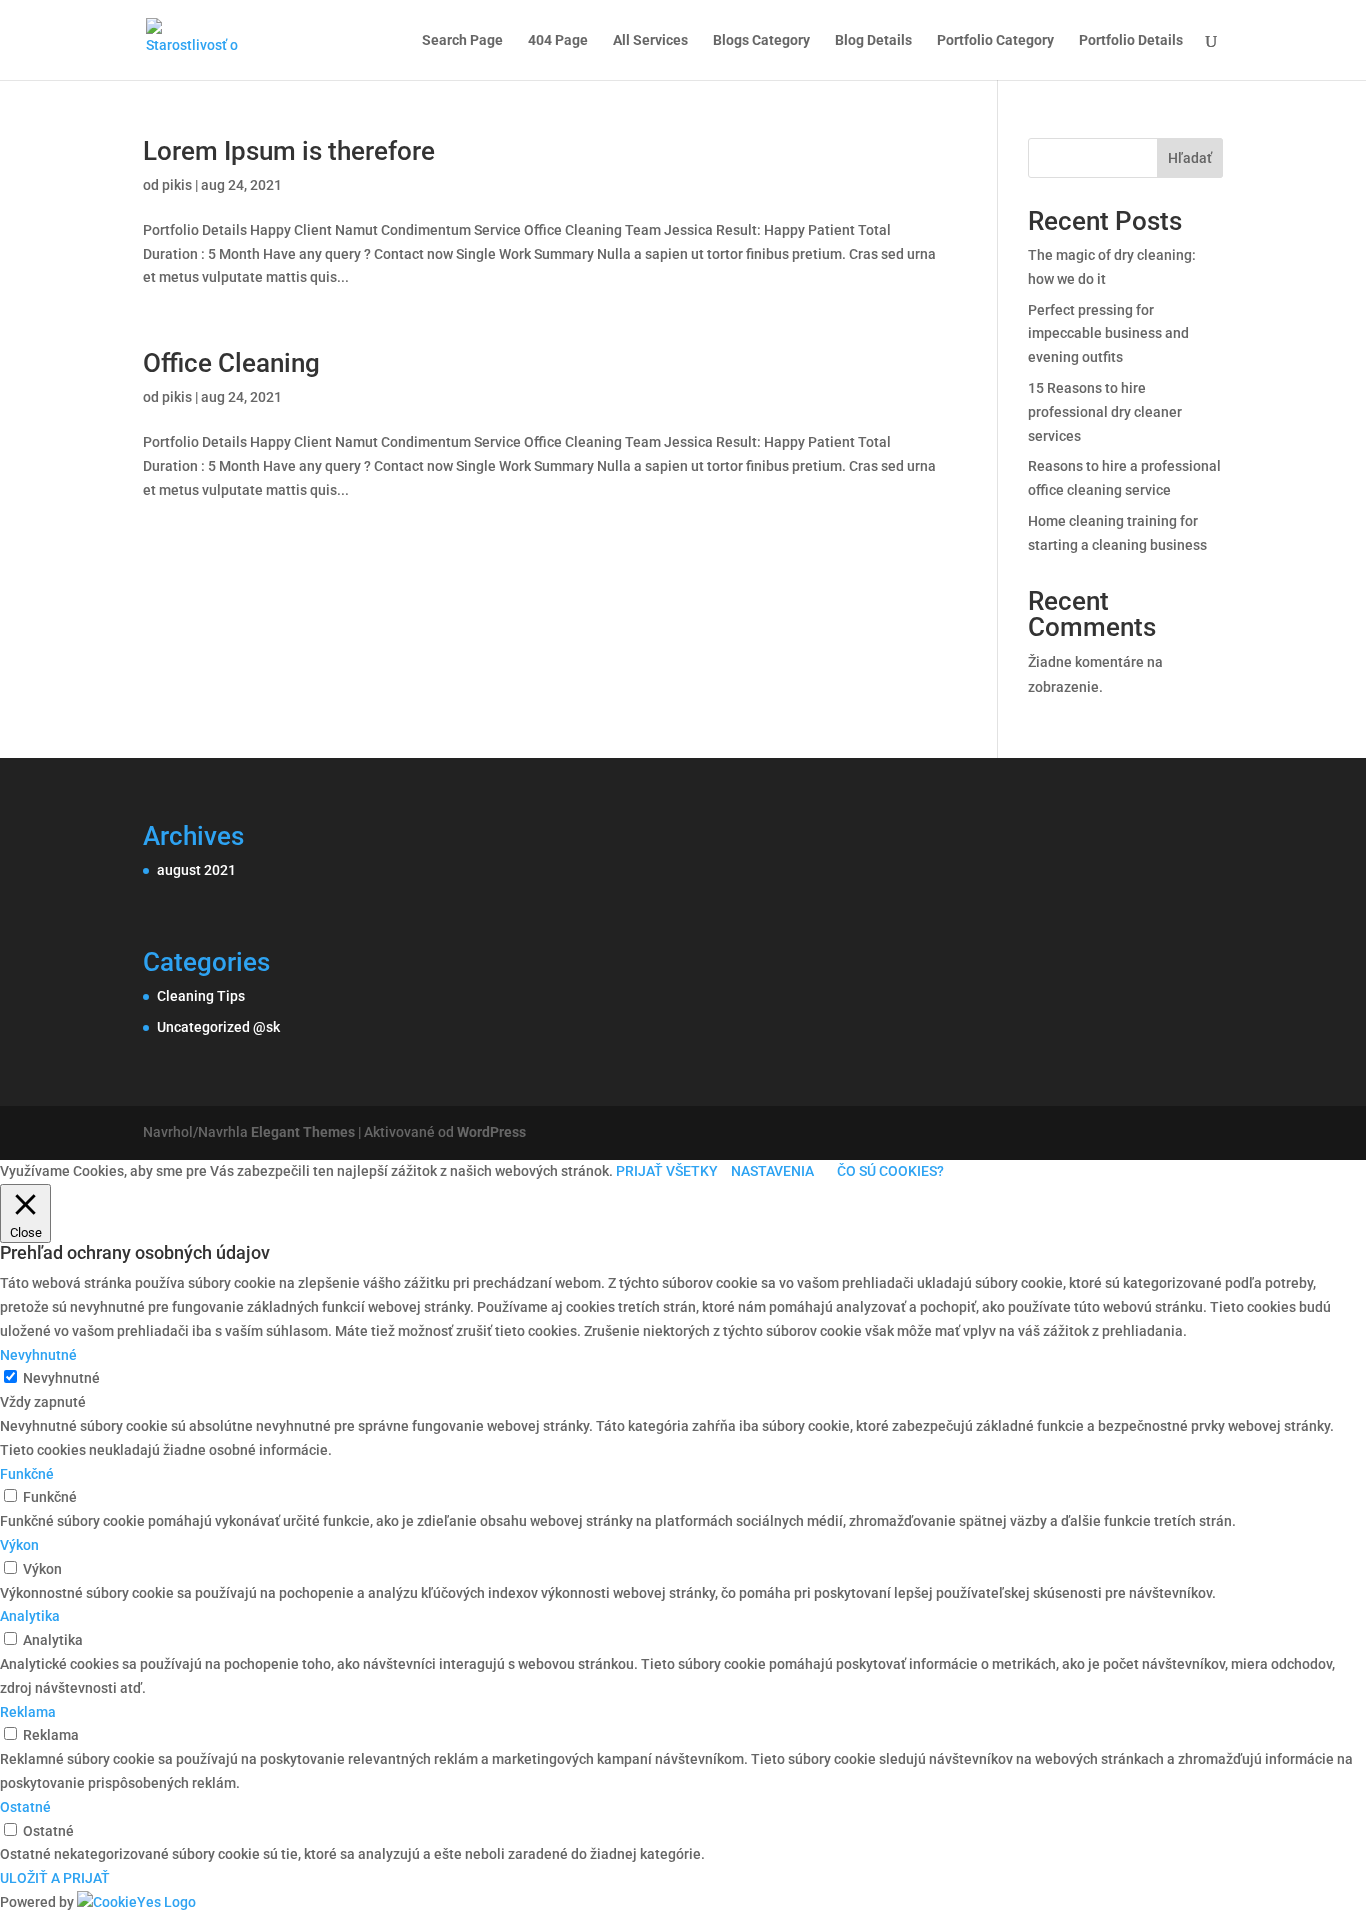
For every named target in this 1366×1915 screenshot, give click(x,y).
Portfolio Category (995, 40)
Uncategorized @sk (218, 1027)
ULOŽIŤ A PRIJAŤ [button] (55, 1878)
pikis (177, 185)
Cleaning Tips (201, 996)
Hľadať (1190, 158)
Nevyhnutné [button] (38, 1355)
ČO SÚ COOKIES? (890, 1171)
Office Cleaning (231, 363)
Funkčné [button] (27, 1474)
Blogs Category (761, 40)
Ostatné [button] (25, 1807)
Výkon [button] (19, 1545)
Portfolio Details (1131, 40)
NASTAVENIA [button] (772, 1171)
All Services (650, 40)
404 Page (558, 40)
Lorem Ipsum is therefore (289, 151)
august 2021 (196, 870)
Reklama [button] (28, 1712)
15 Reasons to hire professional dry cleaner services (1105, 412)
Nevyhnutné (61, 1378)
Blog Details (873, 40)
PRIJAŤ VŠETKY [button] (667, 1171)
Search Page (462, 40)
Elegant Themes (303, 1132)
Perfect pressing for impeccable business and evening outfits (1108, 334)
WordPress (491, 1132)
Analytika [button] (30, 1616)
